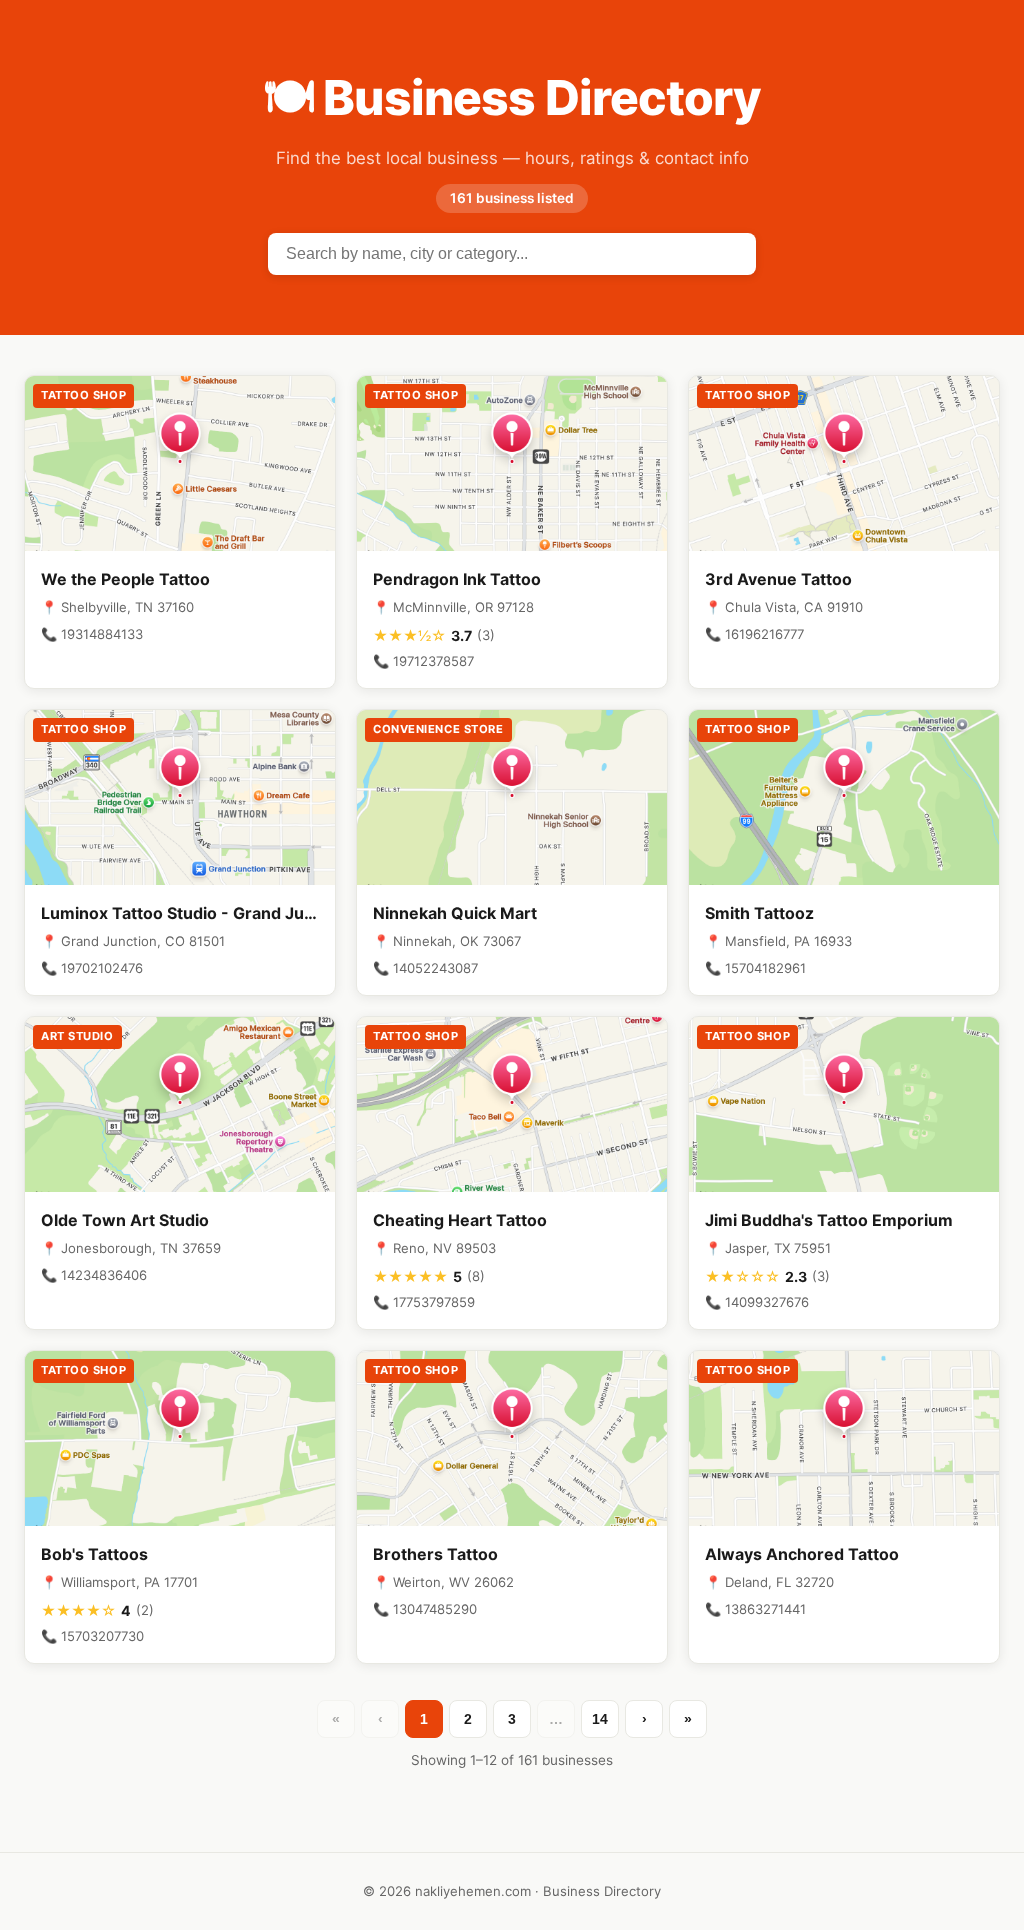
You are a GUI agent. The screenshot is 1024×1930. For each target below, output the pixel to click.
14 (600, 1719)
